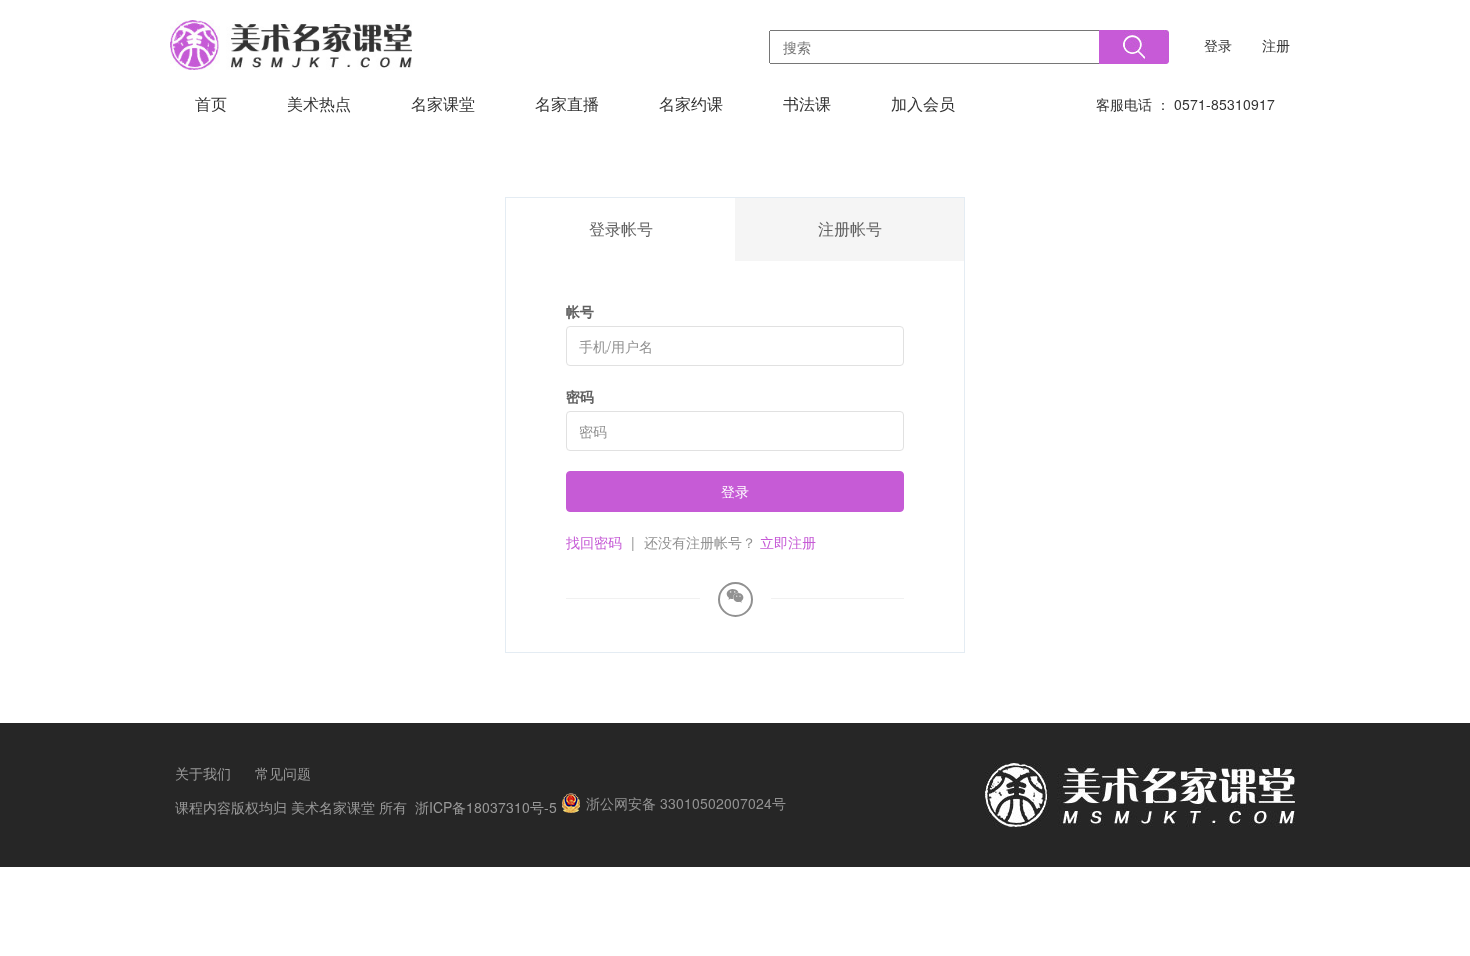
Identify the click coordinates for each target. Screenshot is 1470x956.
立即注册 (788, 542)
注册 (1276, 45)
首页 (211, 103)
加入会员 (923, 103)
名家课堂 (443, 103)
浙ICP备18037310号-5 (486, 807)
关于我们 (203, 773)
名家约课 (691, 103)
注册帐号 (850, 228)
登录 (1218, 45)
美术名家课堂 (333, 807)
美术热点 (319, 103)
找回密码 (594, 542)
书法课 (807, 103)
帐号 (580, 311)
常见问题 (283, 773)
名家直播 (567, 103)
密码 (580, 396)
